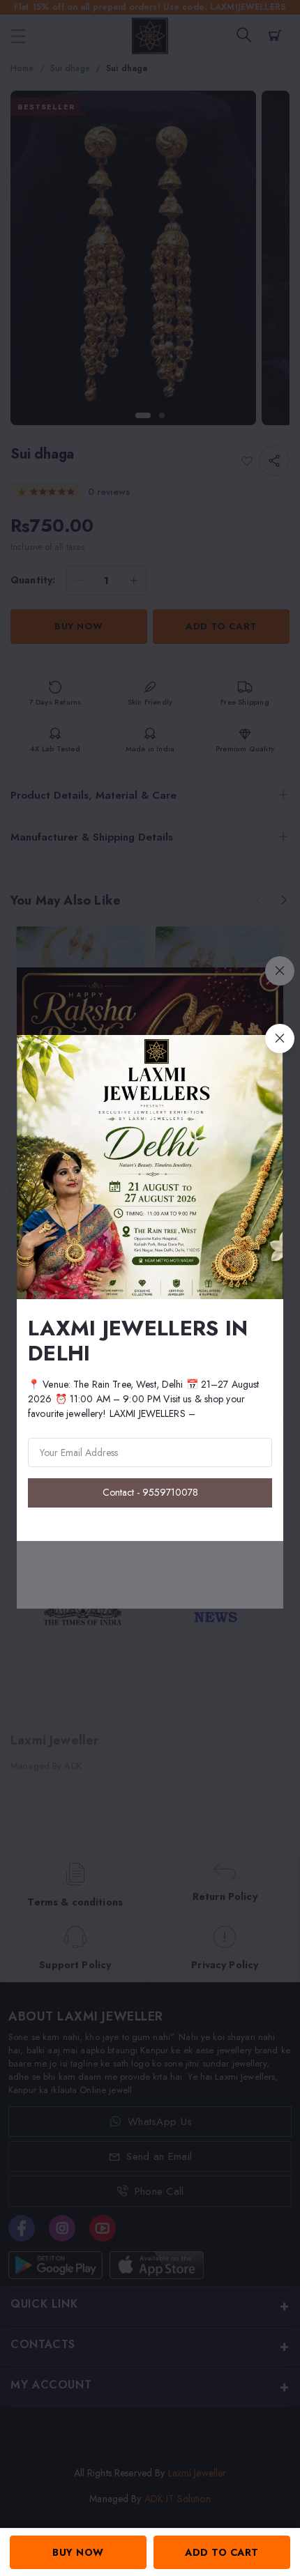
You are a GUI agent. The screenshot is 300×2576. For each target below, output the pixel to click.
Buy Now (78, 2552)
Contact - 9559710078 (150, 1492)
